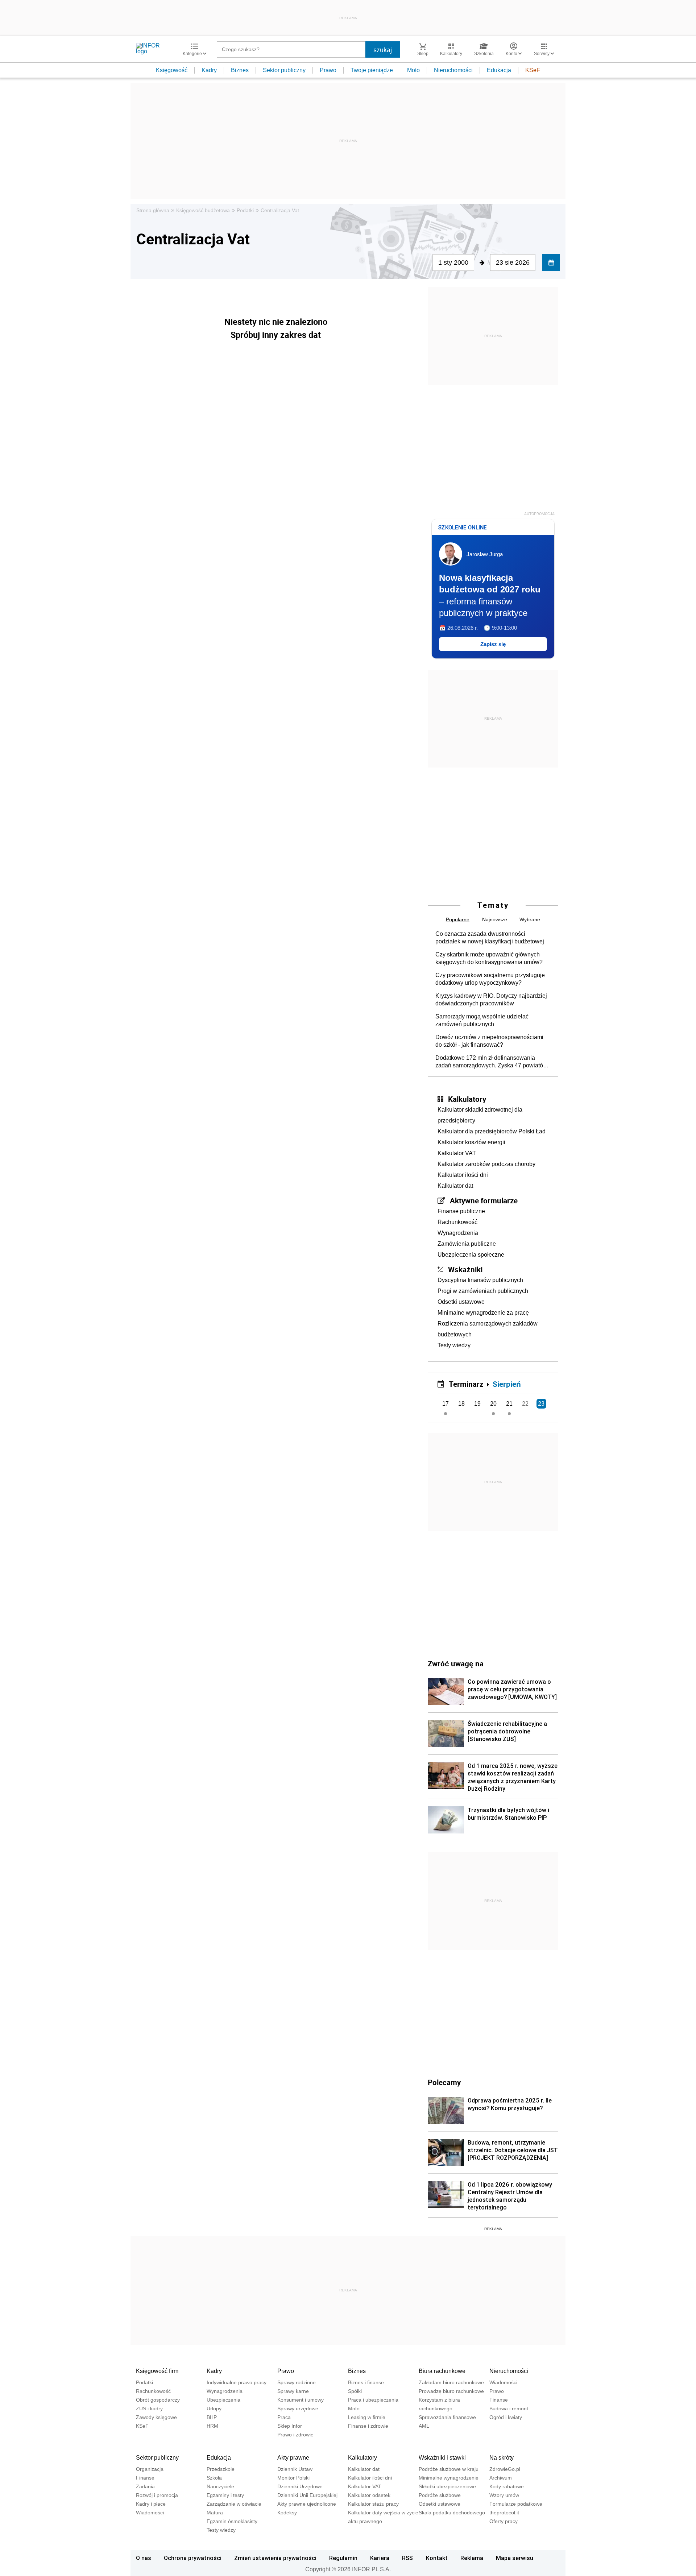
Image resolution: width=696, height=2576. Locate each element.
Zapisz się (493, 644)
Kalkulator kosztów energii (471, 1142)
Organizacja (150, 2469)
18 (461, 1404)
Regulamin (343, 2558)
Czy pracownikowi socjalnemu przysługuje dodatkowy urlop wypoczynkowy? (490, 979)
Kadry (209, 70)
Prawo (328, 70)
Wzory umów (504, 2495)
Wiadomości (503, 2382)
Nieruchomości (453, 70)
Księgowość (172, 70)
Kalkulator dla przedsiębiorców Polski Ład (492, 1131)
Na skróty (502, 2458)
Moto (413, 70)
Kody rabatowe (507, 2486)
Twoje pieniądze (372, 70)
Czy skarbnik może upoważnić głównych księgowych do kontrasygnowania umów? (489, 958)
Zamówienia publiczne (467, 1244)
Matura (215, 2513)
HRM (212, 2426)
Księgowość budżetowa (203, 210)
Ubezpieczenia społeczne (471, 1255)
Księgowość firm (157, 2371)
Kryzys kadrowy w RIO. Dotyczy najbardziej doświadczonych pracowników (491, 1000)
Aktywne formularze (484, 1200)
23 (541, 1404)
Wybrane (530, 919)
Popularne (458, 919)
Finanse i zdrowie (368, 2426)
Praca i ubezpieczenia (373, 2400)
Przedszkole (221, 2469)
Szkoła (214, 2478)
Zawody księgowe (156, 2417)
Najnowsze (495, 919)
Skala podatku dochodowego (452, 2513)
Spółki (355, 2391)
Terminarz (466, 1384)
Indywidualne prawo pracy (237, 2382)
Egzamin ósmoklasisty (232, 2521)
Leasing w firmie (367, 2417)
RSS (407, 2558)
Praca (284, 2417)
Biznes (240, 70)
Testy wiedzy (454, 1345)
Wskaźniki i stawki (442, 2458)
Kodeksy (287, 2513)
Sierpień (507, 1384)
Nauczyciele (220, 2486)
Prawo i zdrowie (295, 2435)
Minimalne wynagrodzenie (449, 2478)
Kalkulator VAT (457, 1153)
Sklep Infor (290, 2426)
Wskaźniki (465, 1269)
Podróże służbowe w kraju (449, 2469)
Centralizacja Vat (280, 210)
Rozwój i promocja (157, 2495)
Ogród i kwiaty (506, 2417)
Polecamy (444, 2082)
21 (509, 1404)
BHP (212, 2417)
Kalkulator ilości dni (463, 1175)
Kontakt (437, 2558)
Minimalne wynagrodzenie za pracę (483, 1313)
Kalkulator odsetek (369, 2495)
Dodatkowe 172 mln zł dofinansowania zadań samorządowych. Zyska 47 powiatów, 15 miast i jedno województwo (492, 1062)
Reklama (472, 2558)
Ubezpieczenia (223, 2400)
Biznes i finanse (366, 2382)
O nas (144, 2558)
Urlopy (214, 2408)
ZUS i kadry (149, 2408)
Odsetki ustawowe (461, 1302)
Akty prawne (293, 2458)
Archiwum (501, 2478)
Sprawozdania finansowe (447, 2417)
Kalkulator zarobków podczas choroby (486, 1164)
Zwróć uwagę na (456, 1663)
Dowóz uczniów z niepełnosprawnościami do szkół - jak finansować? (489, 1041)
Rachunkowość (457, 1222)
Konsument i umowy (301, 2400)
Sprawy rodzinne (297, 2382)
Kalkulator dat (455, 1186)
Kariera (380, 2558)
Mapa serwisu (515, 2558)
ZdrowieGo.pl (505, 2469)
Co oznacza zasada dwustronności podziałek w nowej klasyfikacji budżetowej (490, 938)
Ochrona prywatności (193, 2558)
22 (525, 1404)
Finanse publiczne (461, 1211)
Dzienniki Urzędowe (300, 2486)
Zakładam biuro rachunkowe (451, 2382)
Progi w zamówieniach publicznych (483, 1291)
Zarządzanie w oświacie (234, 2504)
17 (446, 1404)
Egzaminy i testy (225, 2495)
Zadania (145, 2486)
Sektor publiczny (284, 70)
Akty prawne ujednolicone (307, 2504)
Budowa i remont (509, 2408)
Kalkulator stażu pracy (373, 2504)
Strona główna (153, 210)
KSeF (533, 70)
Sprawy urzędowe (298, 2408)
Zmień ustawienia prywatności (275, 2558)
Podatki (245, 210)
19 (477, 1404)
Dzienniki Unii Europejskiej (307, 2495)
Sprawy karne (293, 2391)
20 (493, 1404)
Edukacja (499, 70)
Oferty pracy (504, 2521)
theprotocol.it (504, 2513)
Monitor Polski (293, 2478)
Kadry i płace (151, 2504)
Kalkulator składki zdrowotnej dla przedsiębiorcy (480, 1115)
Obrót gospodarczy (158, 2400)
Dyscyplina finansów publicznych (480, 1280)
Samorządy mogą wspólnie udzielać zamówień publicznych (482, 1020)
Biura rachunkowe (442, 2371)
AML (424, 2426)
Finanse (499, 2400)
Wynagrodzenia (458, 1233)
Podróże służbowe (440, 2495)
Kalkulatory (467, 1099)
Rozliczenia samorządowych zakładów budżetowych (488, 1329)
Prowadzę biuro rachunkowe (451, 2391)
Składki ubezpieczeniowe (447, 2486)
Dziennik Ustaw (295, 2469)
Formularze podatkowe (516, 2504)
